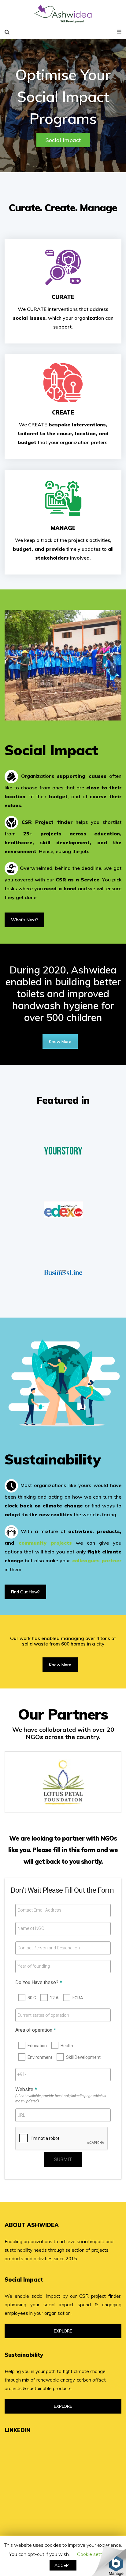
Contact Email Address (39, 1910)
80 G (32, 1998)
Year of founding (34, 1966)
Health (67, 2046)
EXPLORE (63, 2331)
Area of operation (36, 2030)
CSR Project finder (47, 822)
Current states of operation (43, 2015)
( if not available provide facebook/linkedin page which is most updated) (61, 2099)
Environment (40, 2057)
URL (21, 2115)
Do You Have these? (39, 1982)
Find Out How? (25, 1592)
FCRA (78, 1998)
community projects (45, 1543)
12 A (54, 1998)
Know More (60, 1041)
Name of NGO (31, 1928)
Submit (63, 2160)
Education (37, 2046)
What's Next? (24, 920)
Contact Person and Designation (49, 1948)
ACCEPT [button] (63, 2565)
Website (26, 2089)
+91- (22, 2074)
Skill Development (83, 2057)
